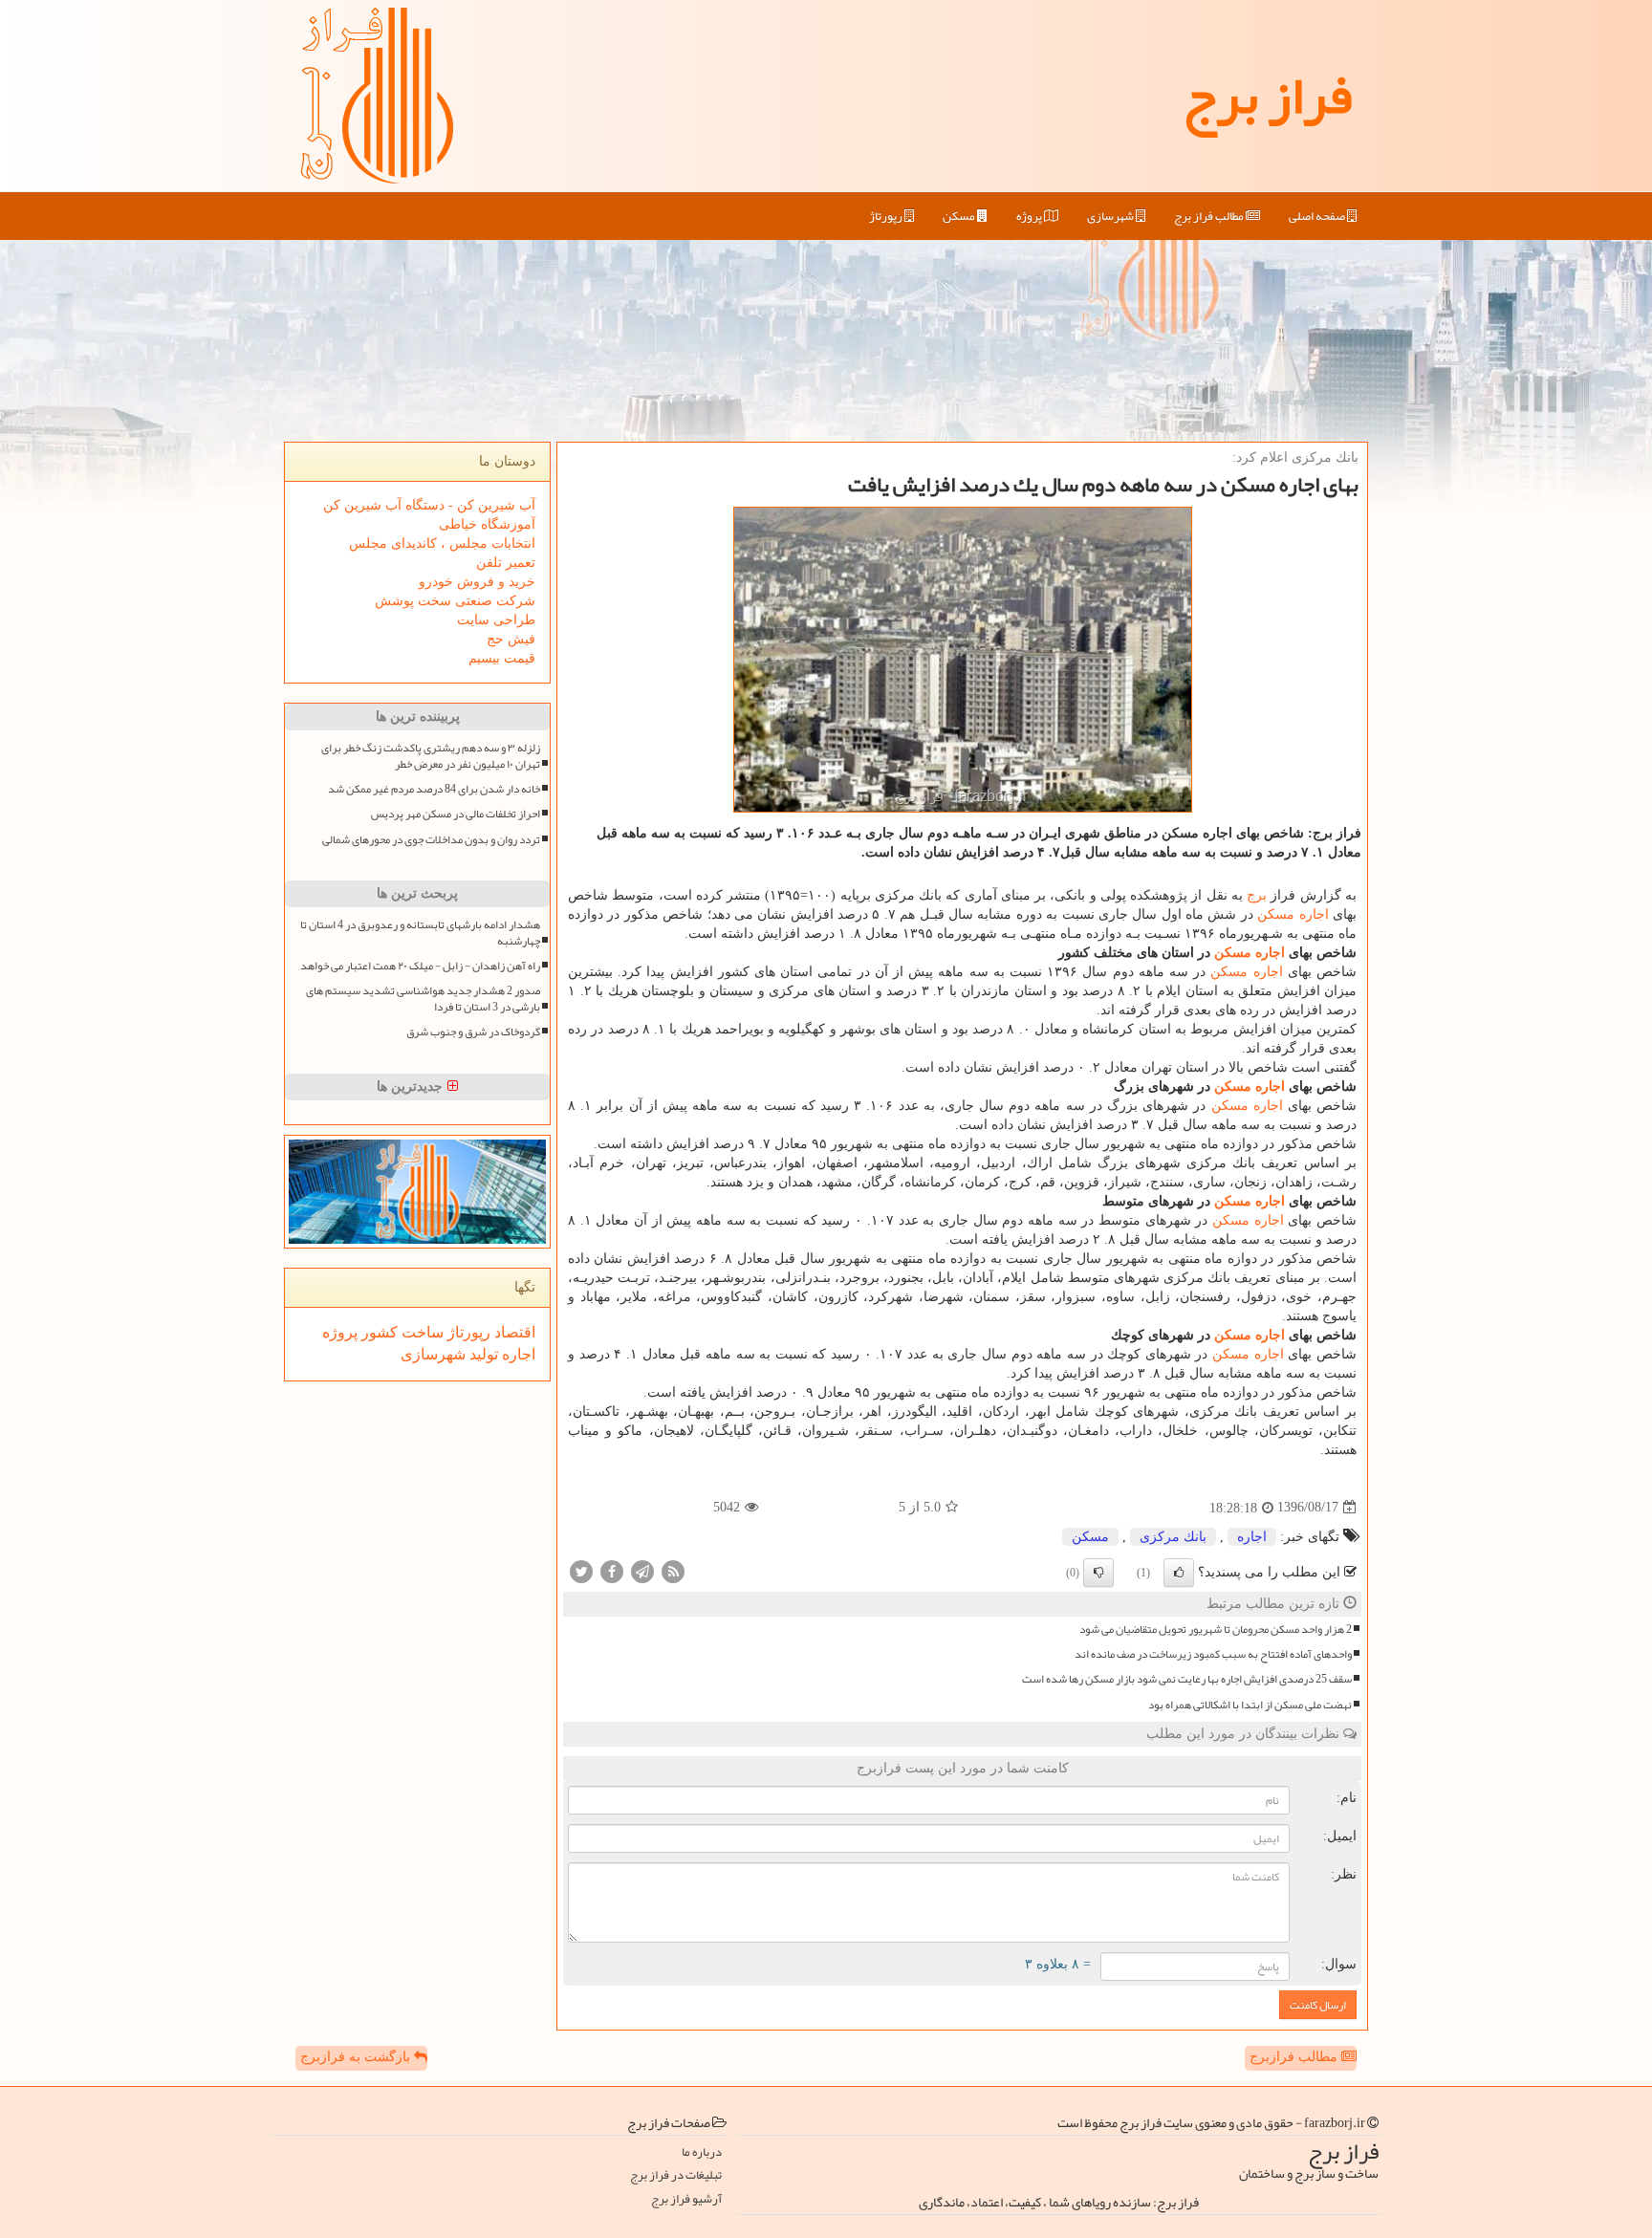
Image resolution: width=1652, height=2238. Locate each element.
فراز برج (1267, 96)
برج (1257, 895)
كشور (378, 1332)
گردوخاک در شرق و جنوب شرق (473, 1032)
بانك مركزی (1173, 1537)
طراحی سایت (496, 620)
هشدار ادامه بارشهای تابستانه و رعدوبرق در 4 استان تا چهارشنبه (420, 933)
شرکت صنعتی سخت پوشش (455, 601)
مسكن (960, 216)
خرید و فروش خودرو (477, 582)
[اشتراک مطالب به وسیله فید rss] (673, 1570)
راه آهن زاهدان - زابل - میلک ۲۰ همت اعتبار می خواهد (420, 966)
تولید (482, 1354)
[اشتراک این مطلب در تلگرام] (642, 1570)
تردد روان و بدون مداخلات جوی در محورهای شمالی (431, 840)
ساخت (421, 1332)
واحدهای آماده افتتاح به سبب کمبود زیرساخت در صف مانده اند (1213, 1654)
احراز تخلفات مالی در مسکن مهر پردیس (456, 814)
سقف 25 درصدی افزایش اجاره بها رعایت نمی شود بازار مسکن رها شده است (1187, 1679)
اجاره (1314, 914)
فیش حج (511, 639)
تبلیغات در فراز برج (676, 2175)
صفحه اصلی (1318, 216)
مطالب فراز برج (1210, 216)
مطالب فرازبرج (1295, 2057)
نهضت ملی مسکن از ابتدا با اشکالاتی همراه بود (1250, 1705)
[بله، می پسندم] (1179, 1573)
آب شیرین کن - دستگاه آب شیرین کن (429, 505)
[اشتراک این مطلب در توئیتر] (581, 1570)
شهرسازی (1111, 216)
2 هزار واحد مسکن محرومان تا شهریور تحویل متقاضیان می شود (1216, 1630)
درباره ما (702, 2152)
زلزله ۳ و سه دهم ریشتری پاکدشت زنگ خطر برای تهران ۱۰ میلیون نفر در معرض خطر (431, 756)
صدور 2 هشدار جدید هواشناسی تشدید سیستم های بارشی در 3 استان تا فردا (423, 999)
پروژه (1030, 216)
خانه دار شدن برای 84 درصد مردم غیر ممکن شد (434, 789)
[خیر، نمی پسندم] (1098, 1573)
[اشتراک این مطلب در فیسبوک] (612, 1570)
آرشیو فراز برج (686, 2199)
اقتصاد (513, 1332)
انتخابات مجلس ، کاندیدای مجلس (442, 543)
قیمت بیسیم (502, 658)
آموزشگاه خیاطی (487, 524)
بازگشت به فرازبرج (357, 2057)
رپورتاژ (887, 216)
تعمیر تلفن (506, 563)
